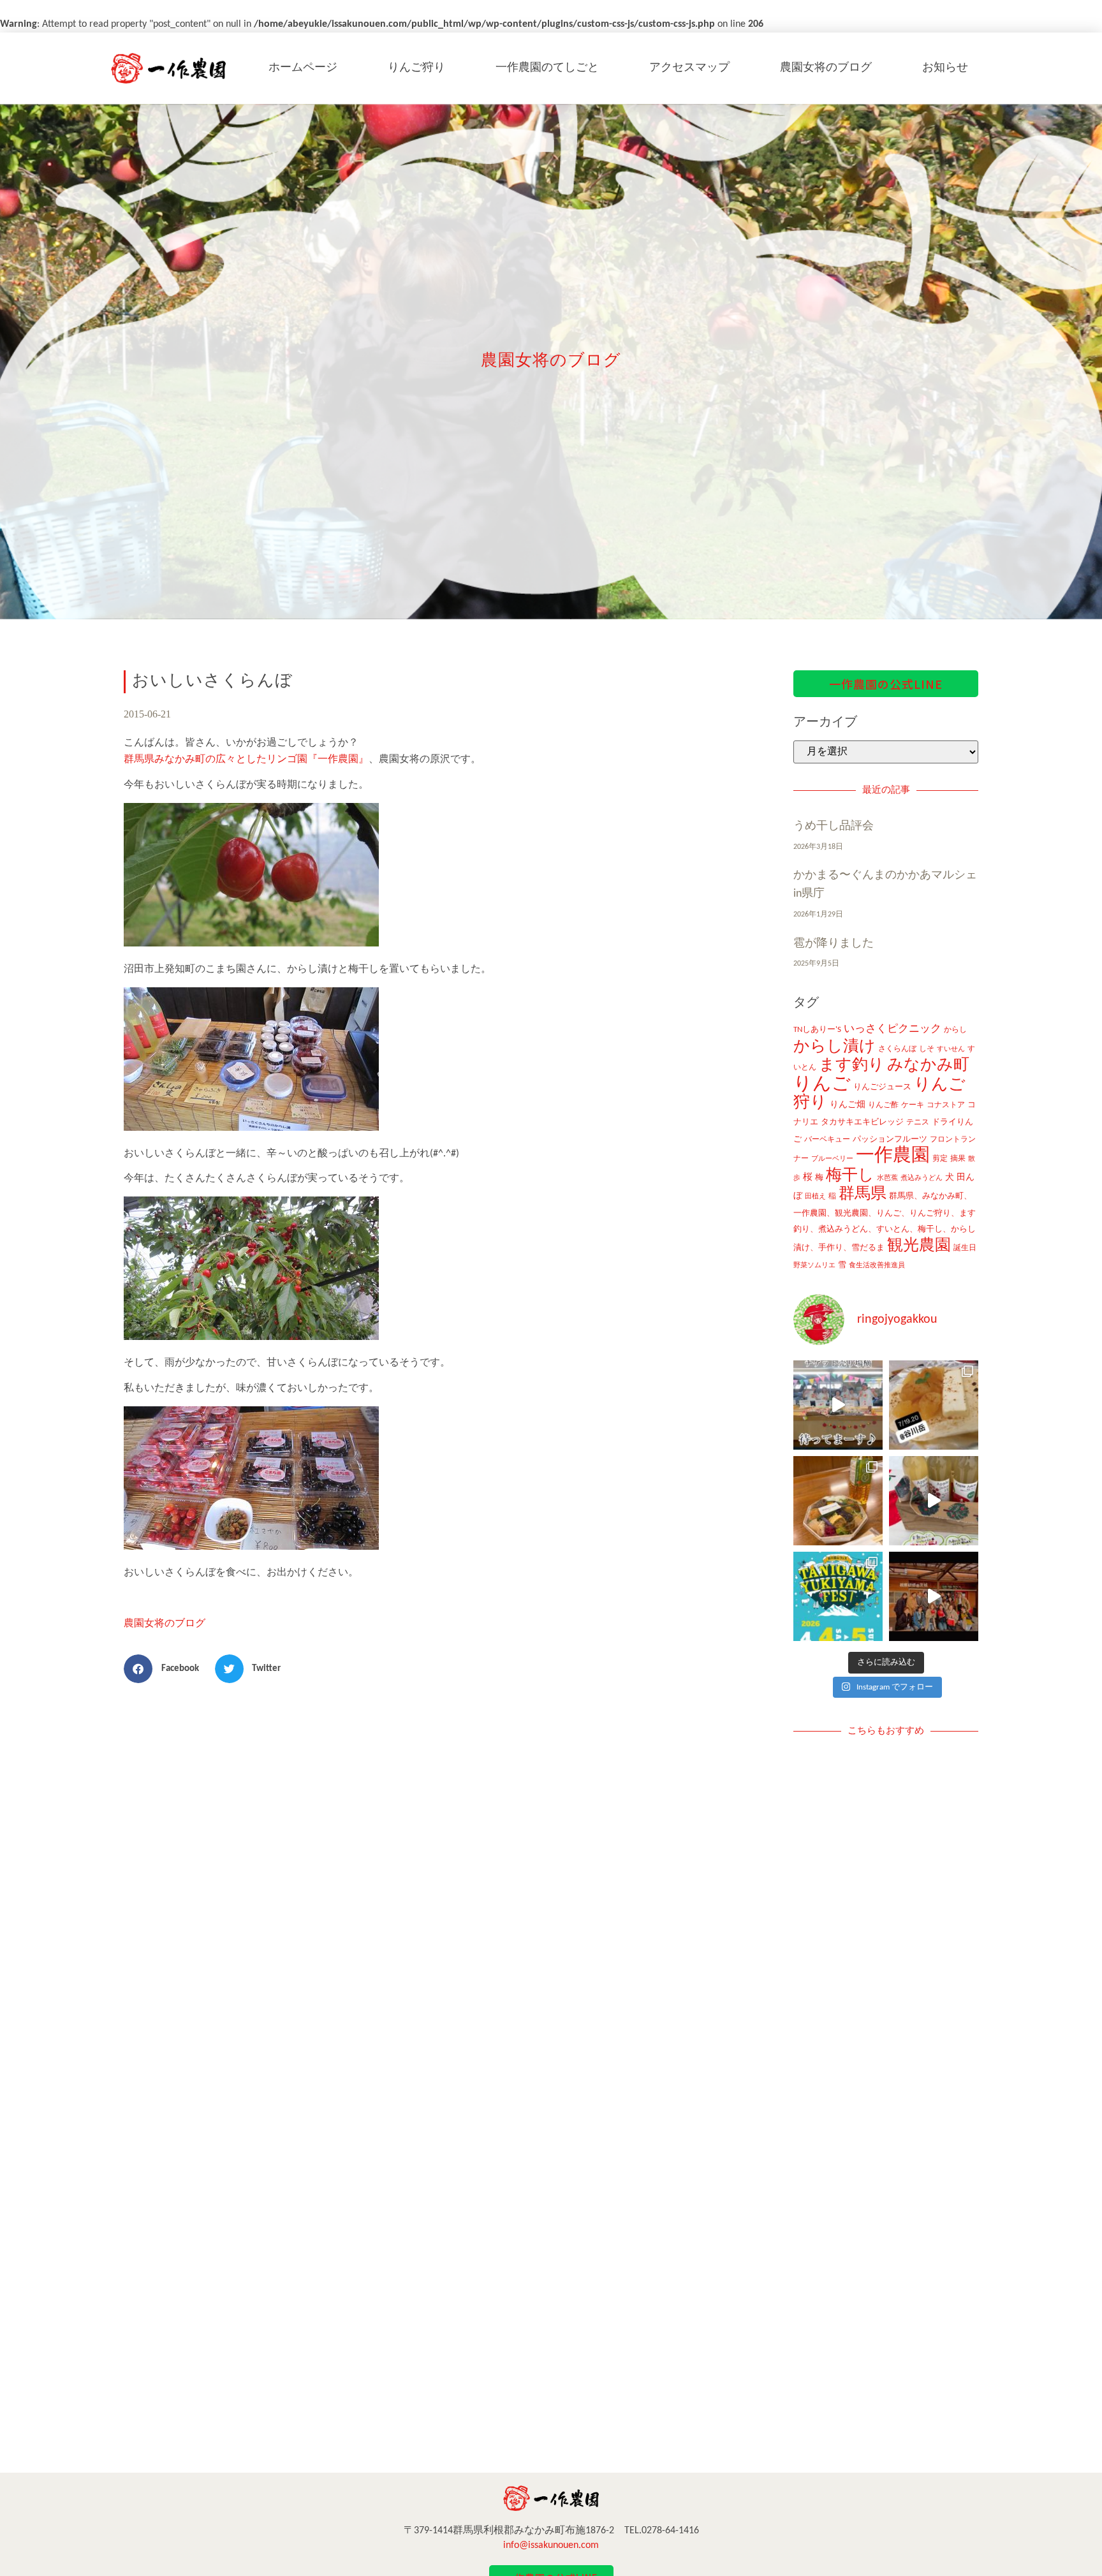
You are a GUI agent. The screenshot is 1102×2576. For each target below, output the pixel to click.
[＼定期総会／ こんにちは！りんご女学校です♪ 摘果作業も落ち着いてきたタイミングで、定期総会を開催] (838, 1501)
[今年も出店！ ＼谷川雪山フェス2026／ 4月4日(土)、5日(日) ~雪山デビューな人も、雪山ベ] (838, 1596)
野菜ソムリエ (814, 1266)
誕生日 (965, 1248)
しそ (927, 1049)
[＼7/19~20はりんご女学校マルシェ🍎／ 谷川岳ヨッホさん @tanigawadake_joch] (934, 1405)
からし (955, 1030)
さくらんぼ (897, 1049)
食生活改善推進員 (877, 1266)
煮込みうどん (922, 1178)
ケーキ (913, 1105)
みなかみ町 (928, 1065)
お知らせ (945, 68)
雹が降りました (834, 944)
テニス (918, 1122)
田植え (815, 1197)
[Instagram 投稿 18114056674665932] (934, 1501)
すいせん (951, 1049)
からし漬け (834, 1047)
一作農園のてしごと (547, 68)
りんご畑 (848, 1105)
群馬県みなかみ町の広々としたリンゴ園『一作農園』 (246, 760)
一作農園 (893, 1156)
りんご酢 (883, 1105)
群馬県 (863, 1194)
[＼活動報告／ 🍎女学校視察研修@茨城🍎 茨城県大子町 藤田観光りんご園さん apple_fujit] (934, 1596)
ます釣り (852, 1065)
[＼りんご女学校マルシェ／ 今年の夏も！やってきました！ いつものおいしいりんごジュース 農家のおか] (838, 1405)
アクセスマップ (689, 68)
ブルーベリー (832, 1159)
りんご (822, 1085)
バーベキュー (827, 1140)
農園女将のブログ (826, 68)
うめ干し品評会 (834, 826)
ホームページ (303, 68)
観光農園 (919, 1246)
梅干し (850, 1176)
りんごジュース (882, 1087)
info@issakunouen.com (551, 2545)
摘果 (958, 1159)
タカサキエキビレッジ (862, 1122)
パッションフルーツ (890, 1139)
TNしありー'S (817, 1030)
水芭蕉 (887, 1178)
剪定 (940, 1159)
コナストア (946, 1105)
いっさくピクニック (893, 1029)
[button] (166, 1669)
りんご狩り (416, 68)
